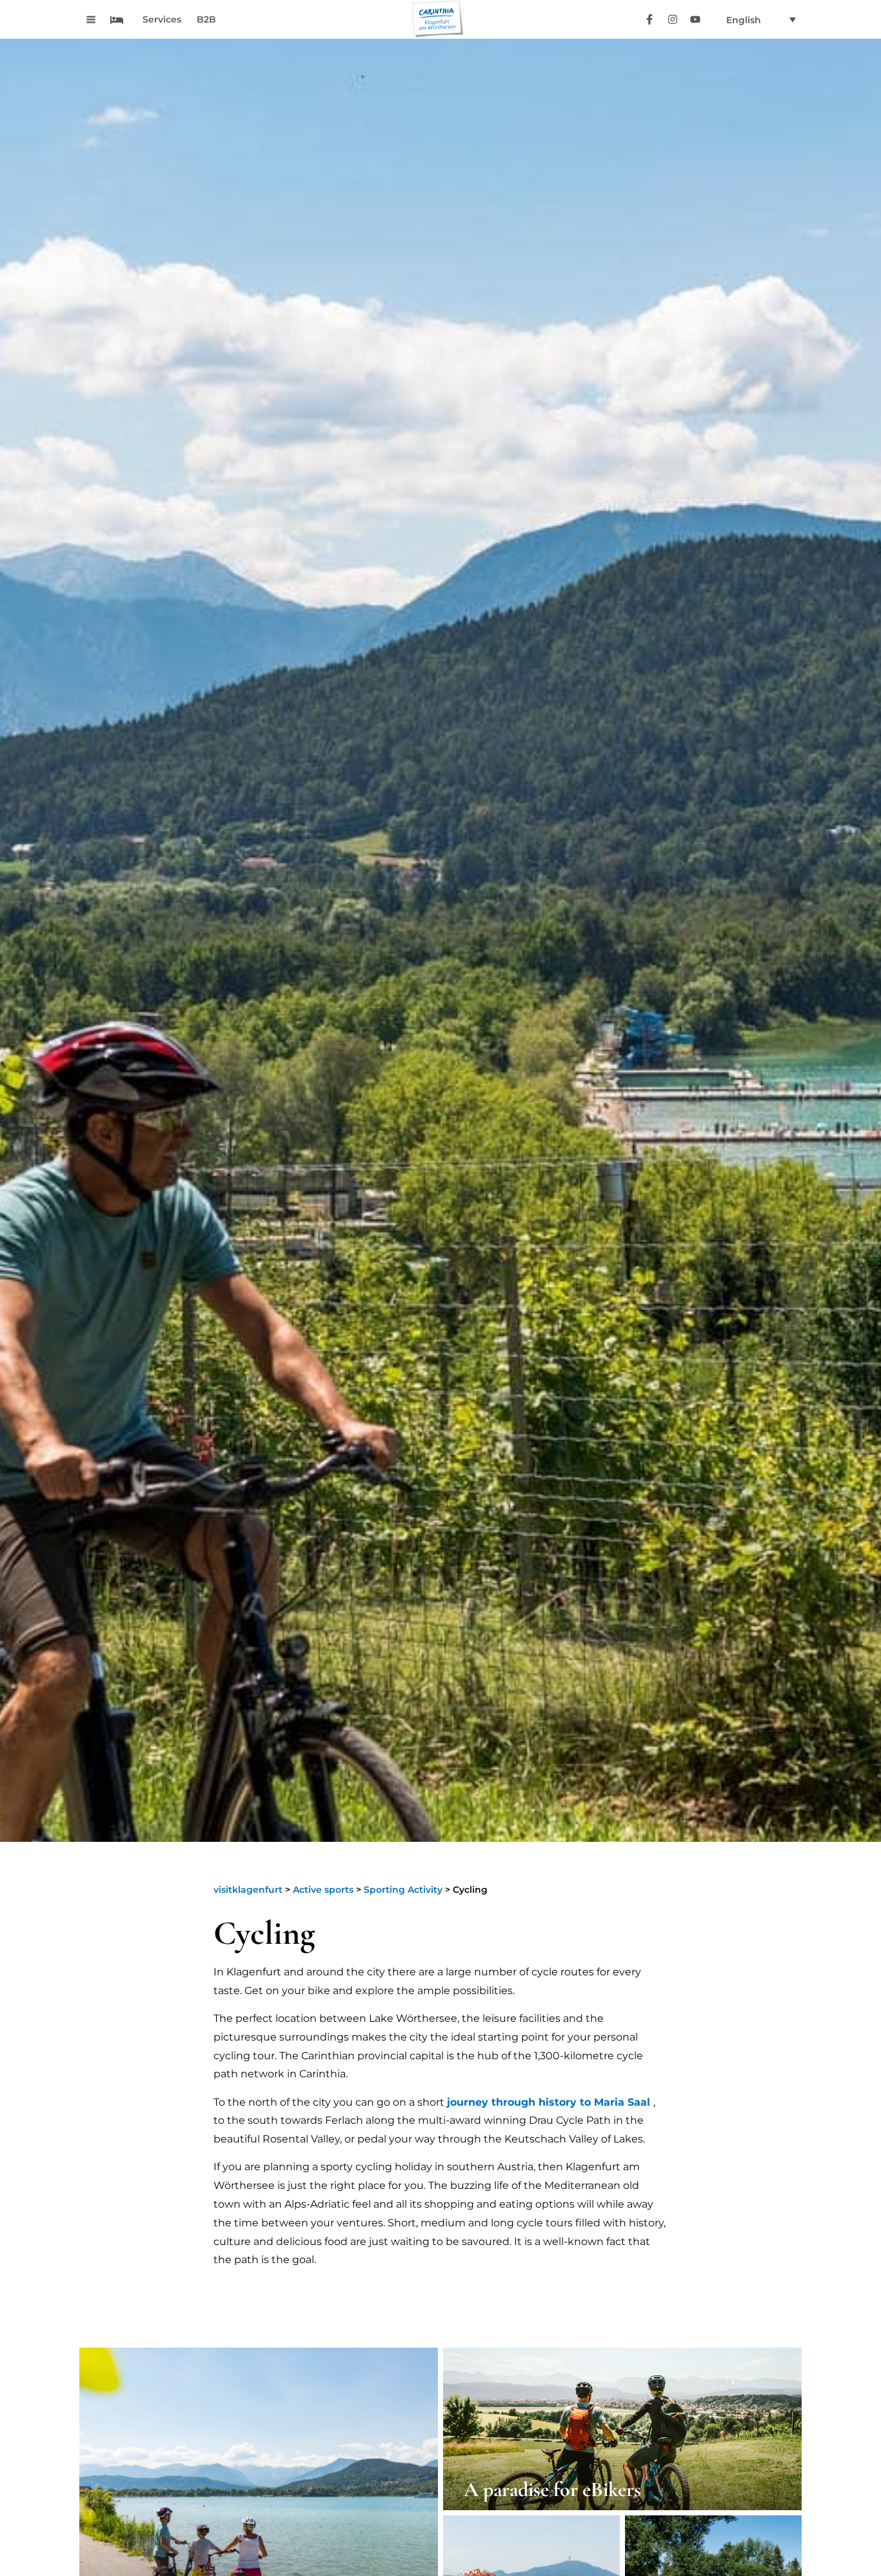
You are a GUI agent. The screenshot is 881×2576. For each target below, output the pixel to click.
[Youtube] (695, 19)
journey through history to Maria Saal (549, 2102)
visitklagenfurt (248, 1890)
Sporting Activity (403, 1890)
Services (162, 19)
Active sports (323, 1890)
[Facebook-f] (650, 19)
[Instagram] (672, 19)
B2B (206, 19)
